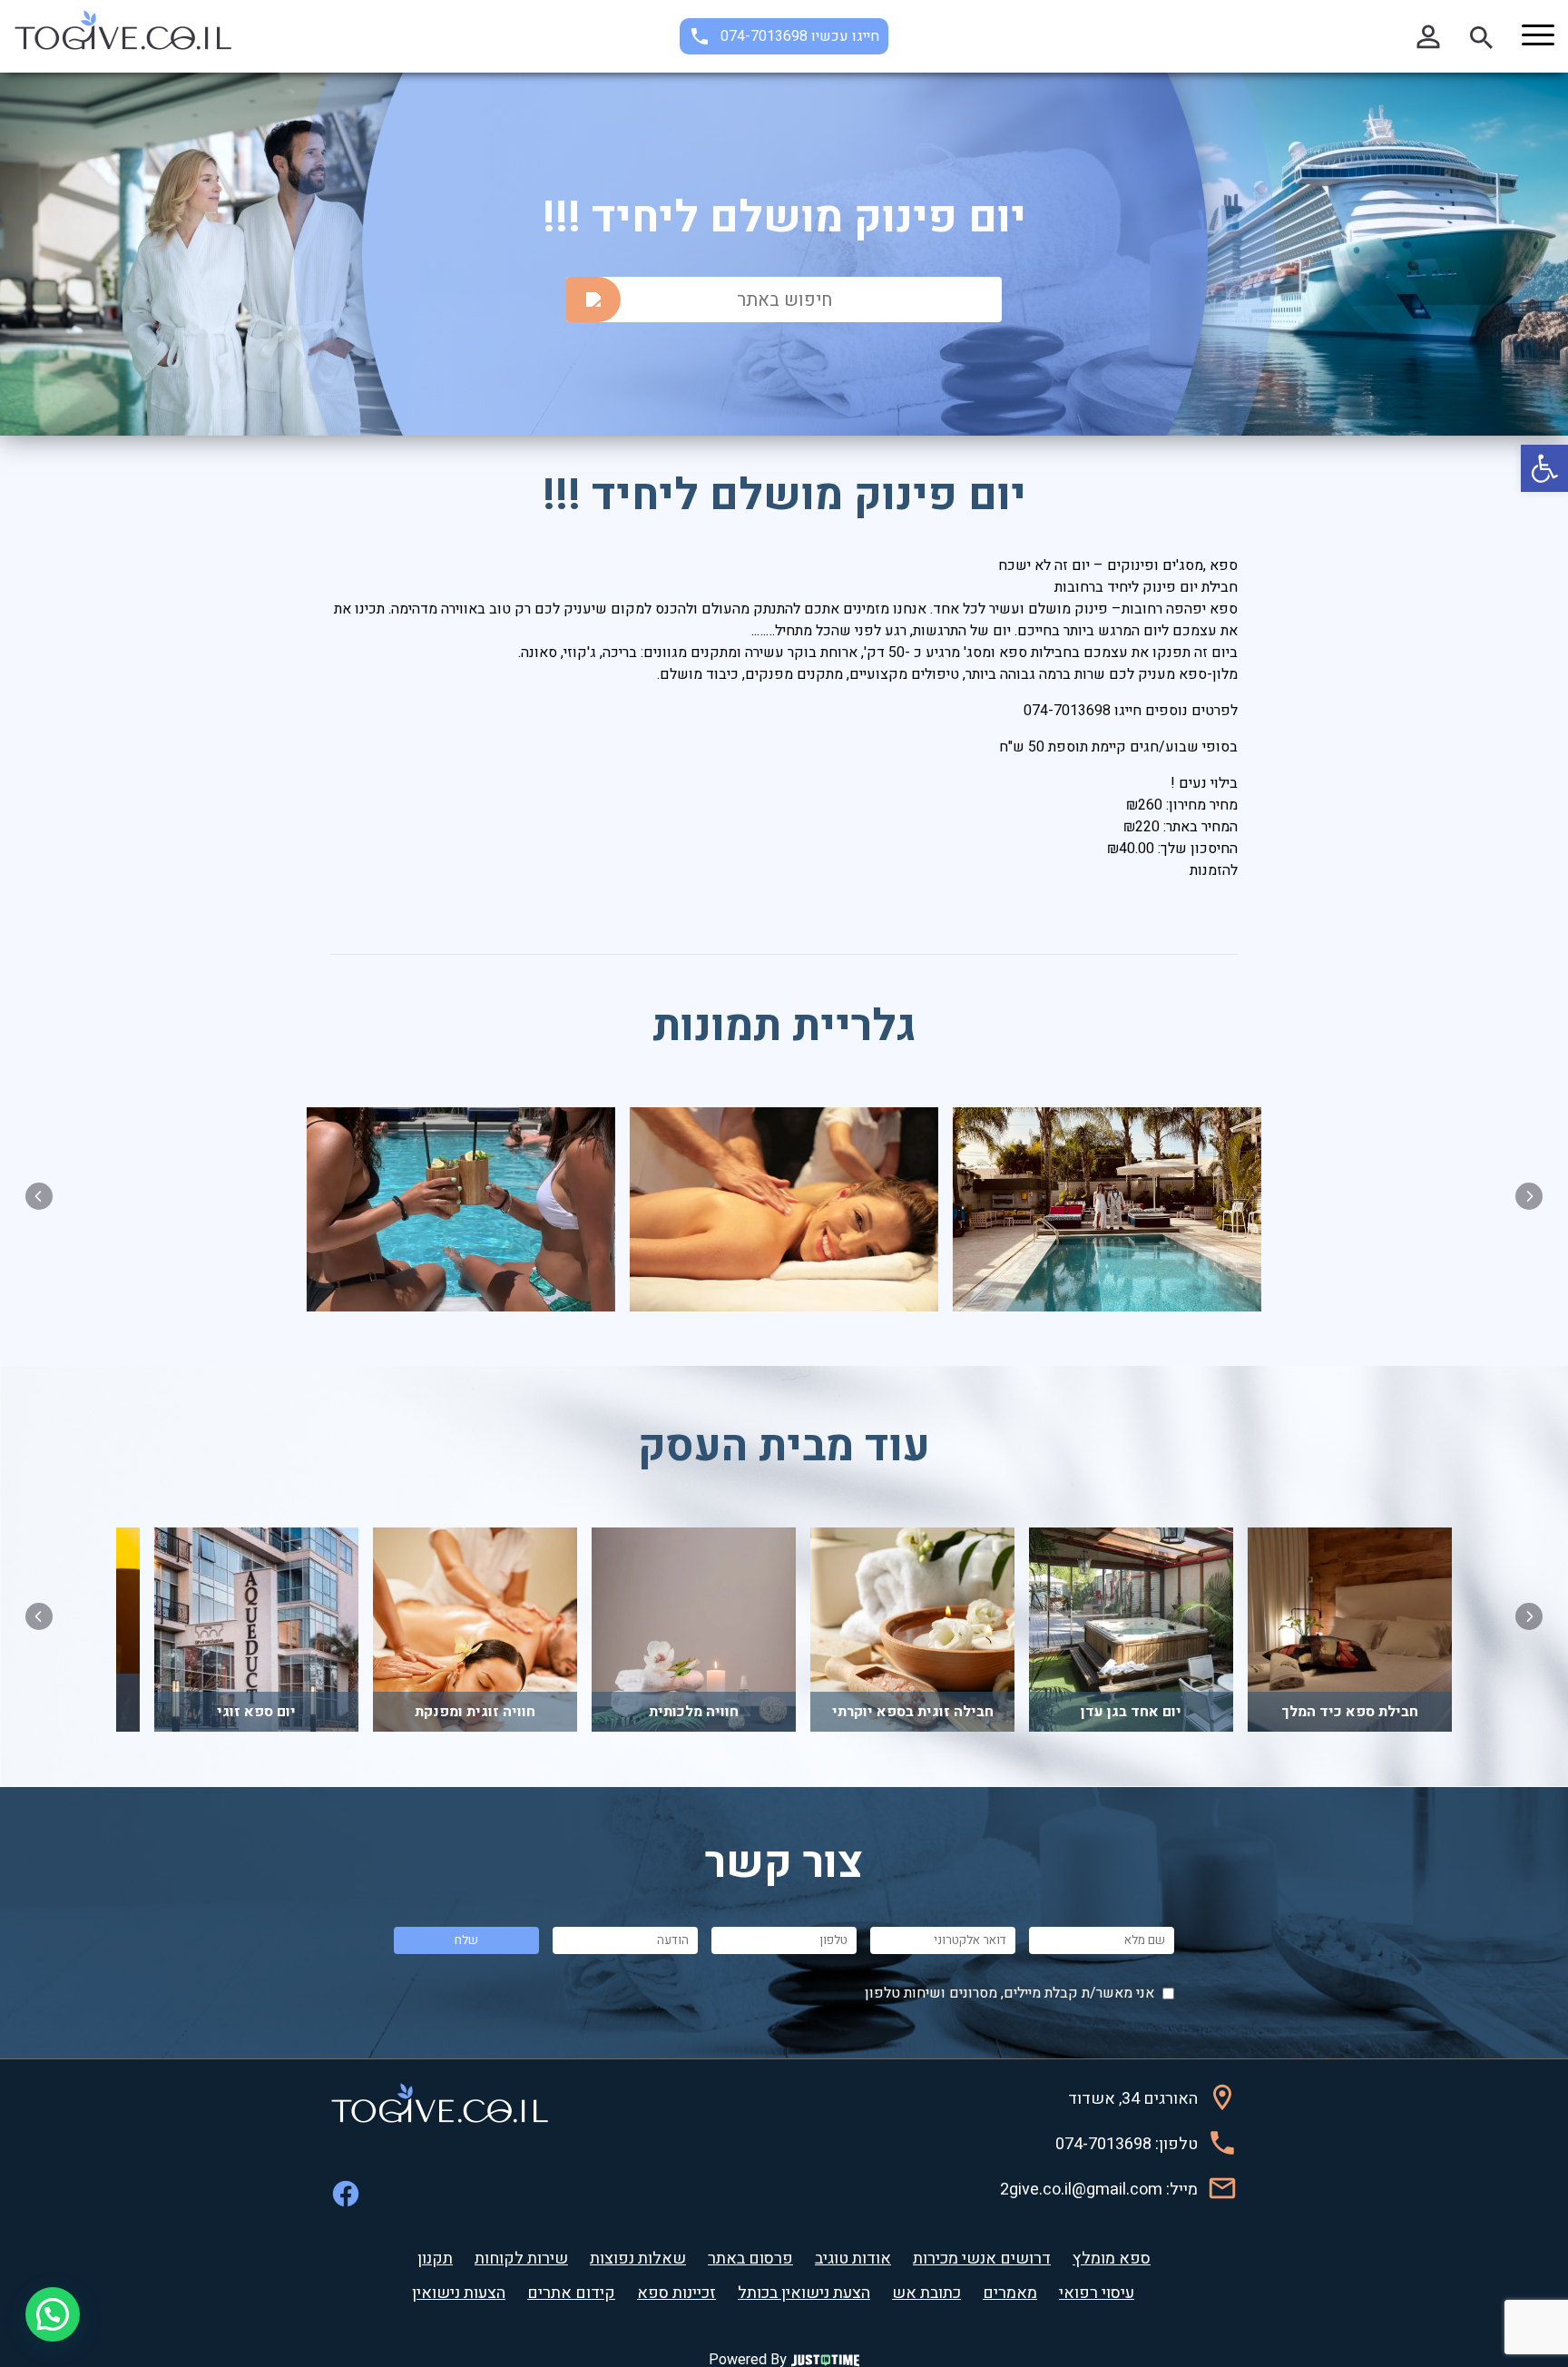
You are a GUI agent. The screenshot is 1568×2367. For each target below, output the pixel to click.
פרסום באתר (750, 2259)
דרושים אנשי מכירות (982, 2259)
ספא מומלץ (1112, 2259)
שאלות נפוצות (638, 2259)
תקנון (435, 2259)
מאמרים (1010, 2293)
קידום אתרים (571, 2293)
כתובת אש (926, 2293)
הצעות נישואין (459, 2293)
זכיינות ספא (676, 2293)
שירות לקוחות (521, 2259)
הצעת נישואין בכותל (804, 2293)
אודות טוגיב (853, 2259)
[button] (1544, 468)
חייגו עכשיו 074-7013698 (800, 36)
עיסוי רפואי (1097, 2293)
